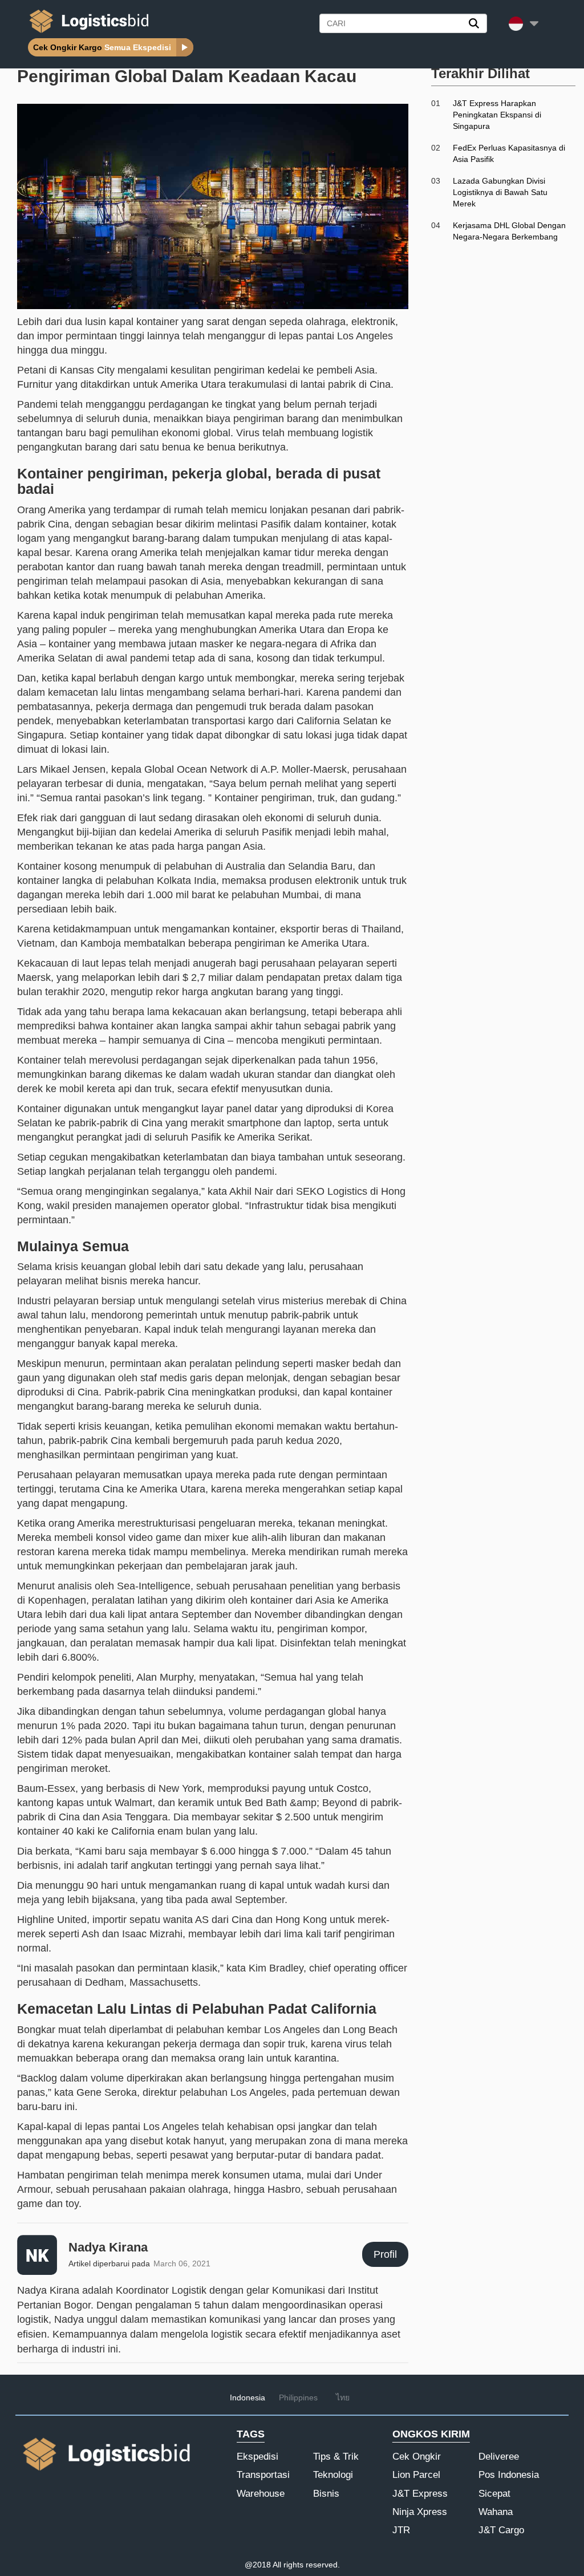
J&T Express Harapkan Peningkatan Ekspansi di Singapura (497, 115)
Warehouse (261, 2494)
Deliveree (499, 2457)
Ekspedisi (257, 2457)
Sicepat (494, 2494)
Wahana (496, 2512)
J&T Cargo (501, 2530)
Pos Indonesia (509, 2475)
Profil (385, 2254)
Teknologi (333, 2475)
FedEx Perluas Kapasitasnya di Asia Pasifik (509, 153)
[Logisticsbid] (87, 33)
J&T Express (420, 2494)
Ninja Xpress (420, 2512)
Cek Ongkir (417, 2457)
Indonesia (248, 2397)
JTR (401, 2530)
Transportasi (263, 2475)
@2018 (258, 2565)
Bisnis (326, 2494)
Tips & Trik (336, 2457)
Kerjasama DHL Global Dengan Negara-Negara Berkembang (509, 231)
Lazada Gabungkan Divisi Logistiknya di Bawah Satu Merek (500, 192)
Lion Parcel (416, 2475)
